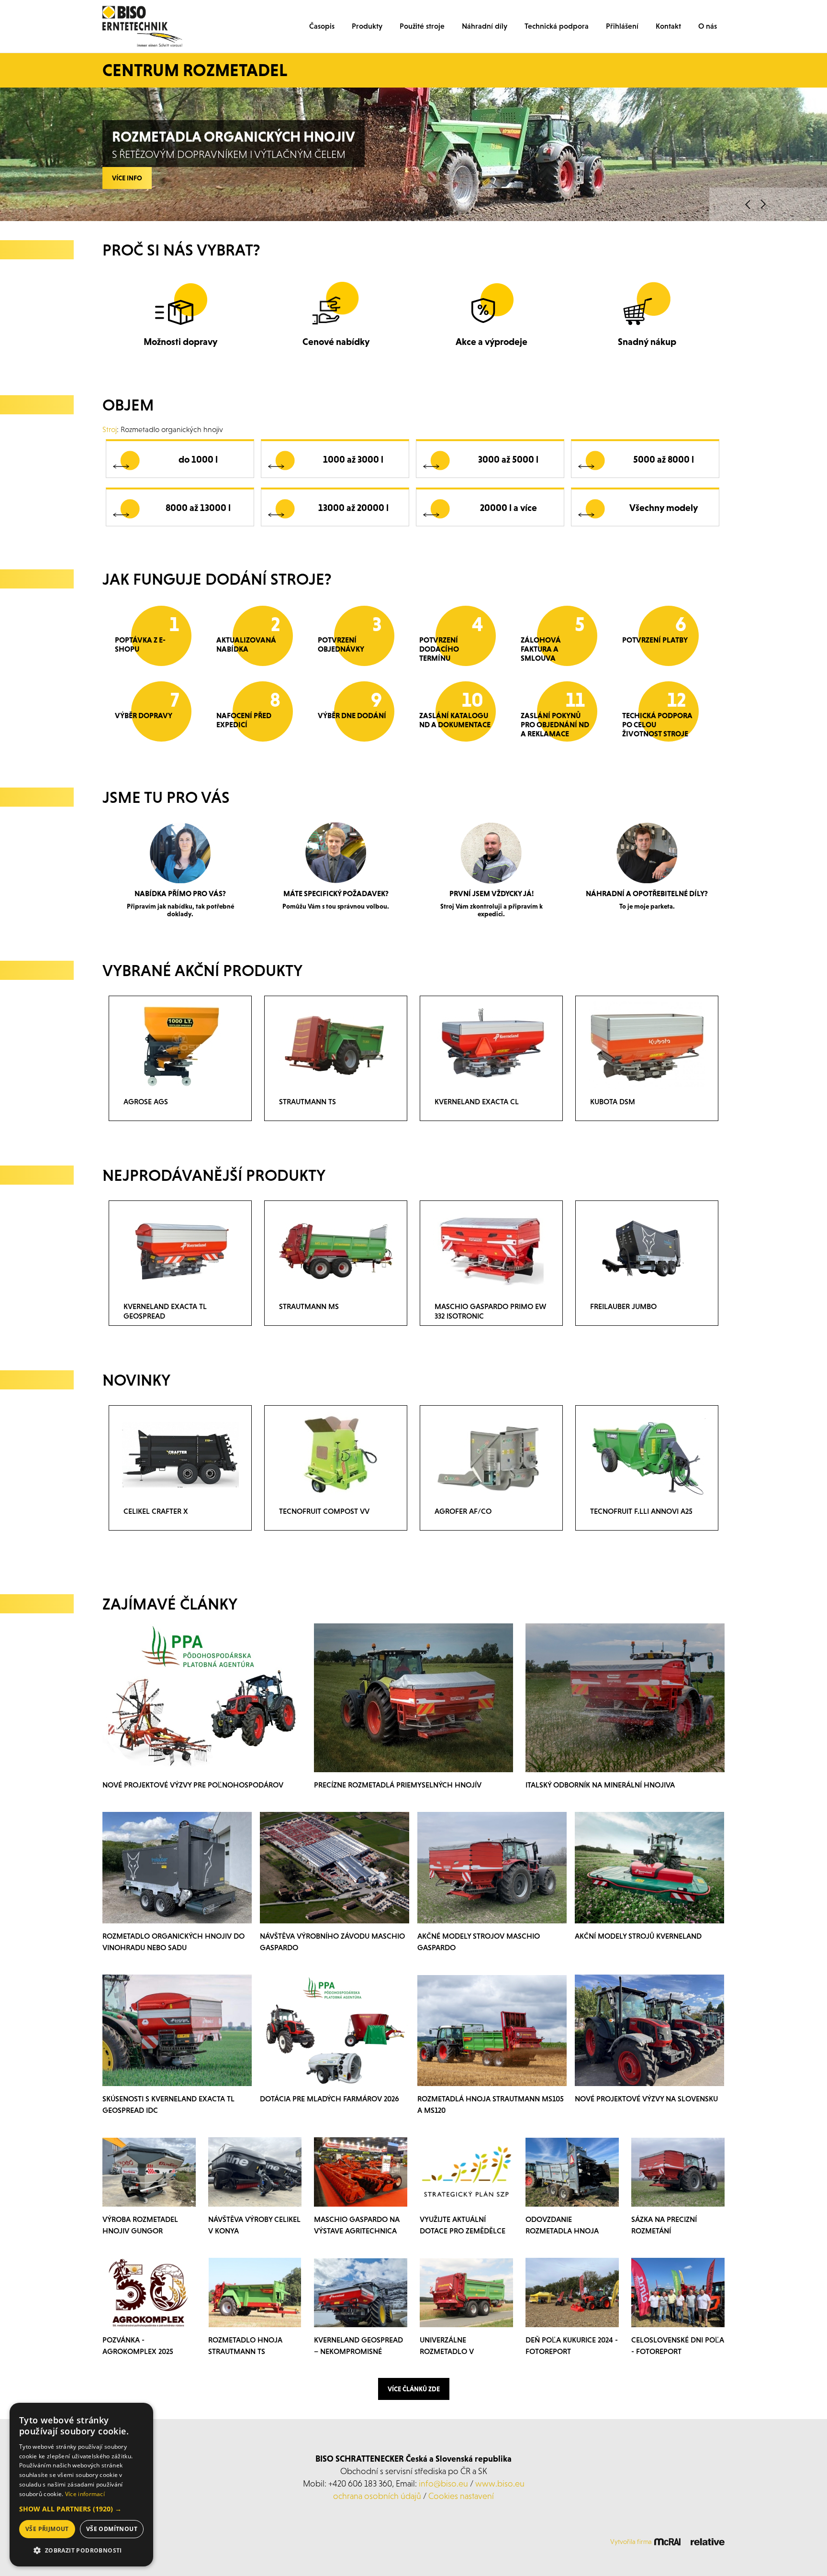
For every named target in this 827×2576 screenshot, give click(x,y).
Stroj (110, 429)
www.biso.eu (500, 2483)
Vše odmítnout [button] (112, 2529)
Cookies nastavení (461, 2496)
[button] (81, 2509)
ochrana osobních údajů (377, 2496)
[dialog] (81, 2485)
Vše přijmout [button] (47, 2529)
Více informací (85, 2494)
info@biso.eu (443, 2483)
